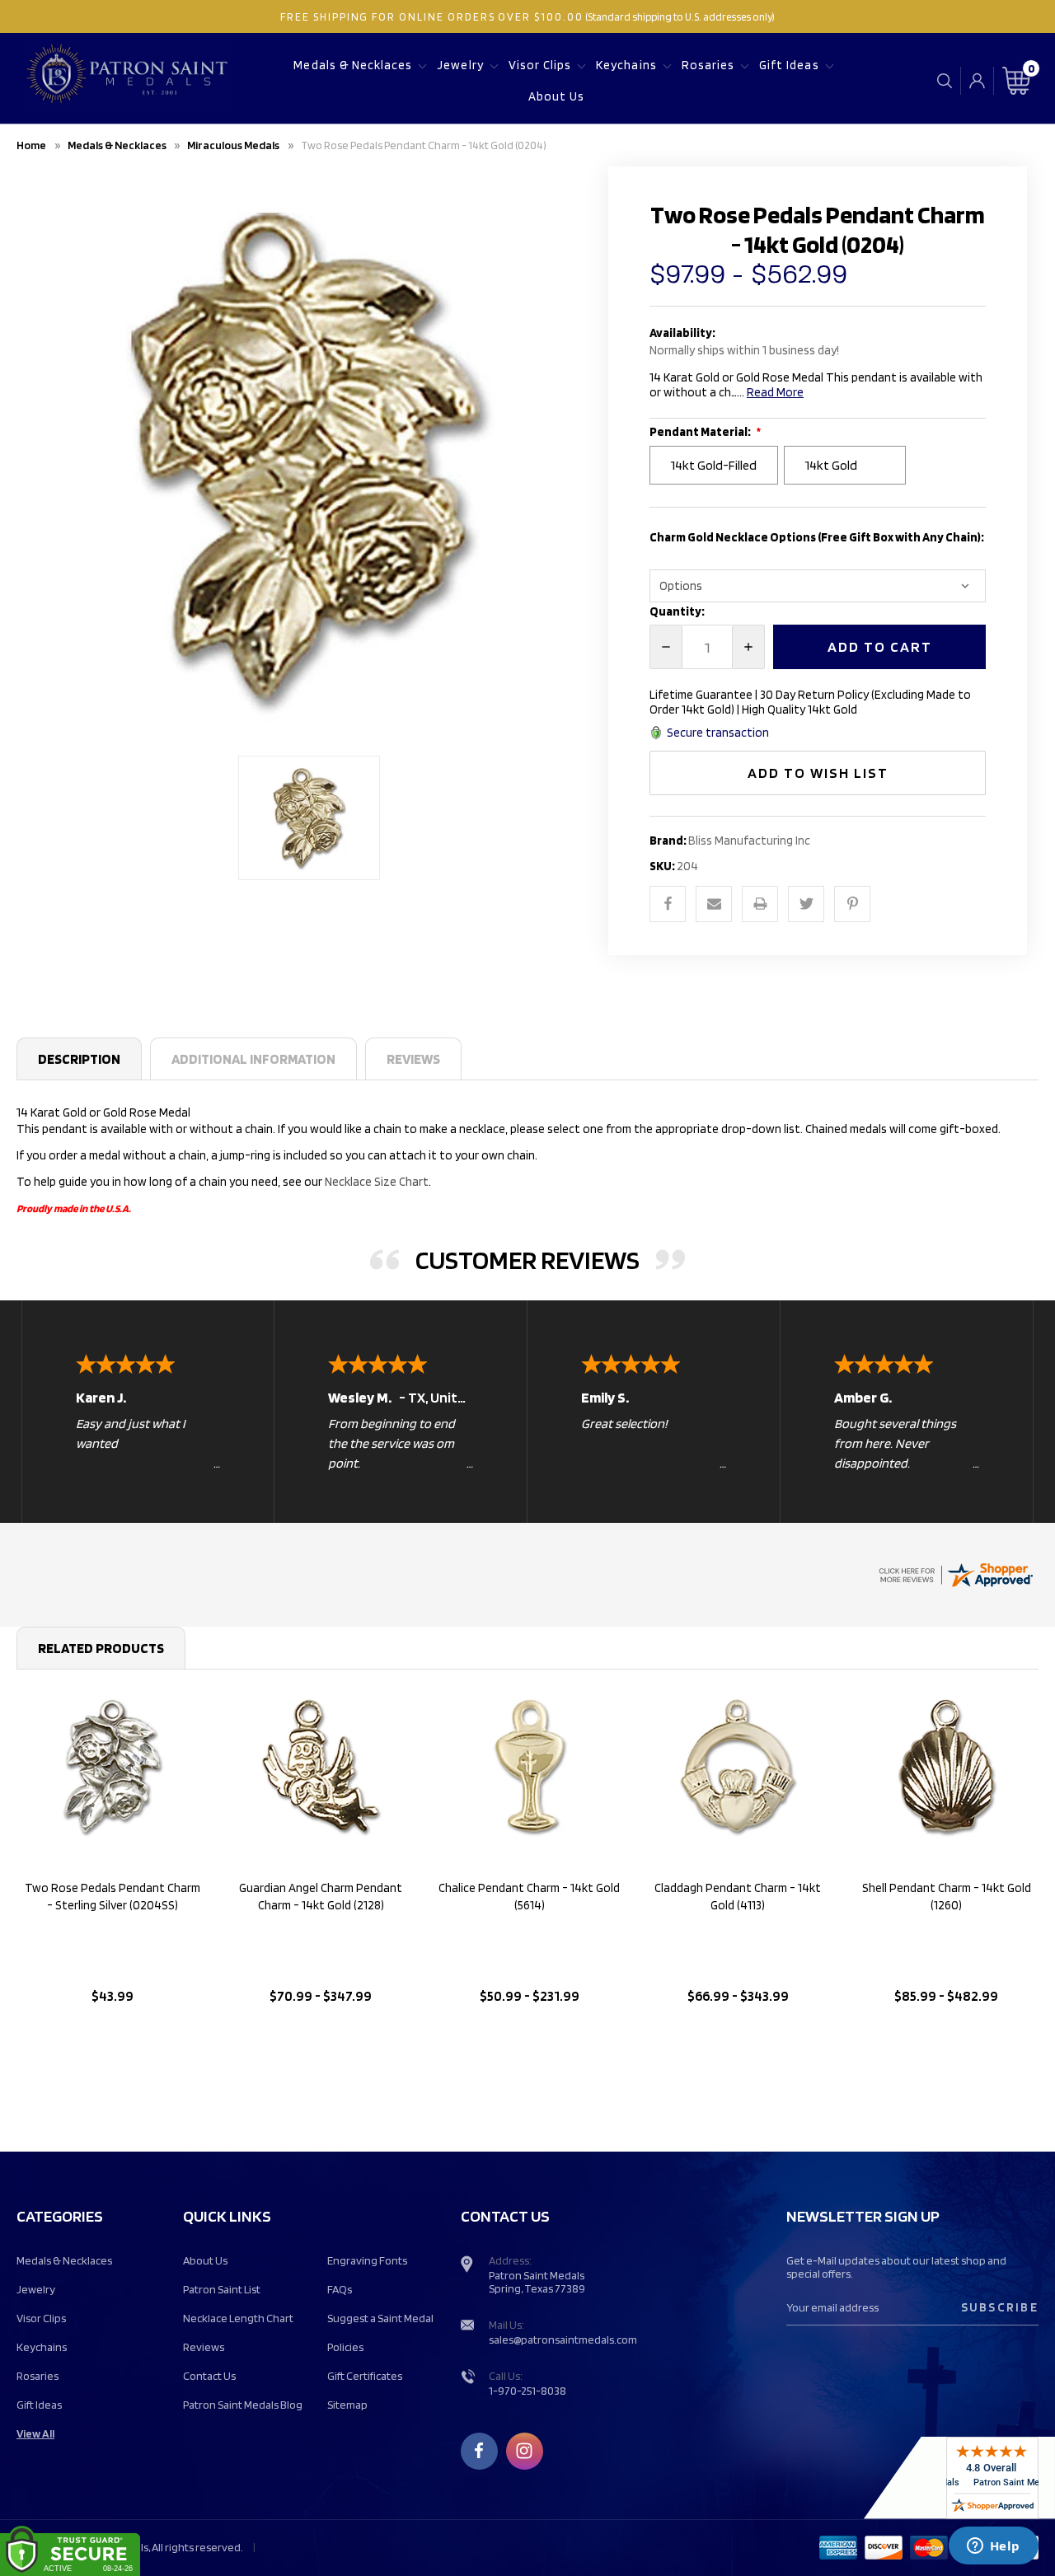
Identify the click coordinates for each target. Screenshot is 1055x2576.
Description (79, 1059)
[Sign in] (977, 81)
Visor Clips (540, 65)
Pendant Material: (701, 432)
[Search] (945, 80)
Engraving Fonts (367, 2260)
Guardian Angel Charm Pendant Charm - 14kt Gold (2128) (321, 1897)
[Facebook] (668, 904)
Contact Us (209, 2376)
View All (35, 2433)
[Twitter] (806, 904)
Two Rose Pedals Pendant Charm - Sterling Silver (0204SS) (113, 1897)
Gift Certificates (365, 2376)
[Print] (760, 904)
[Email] (714, 904)
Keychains (626, 65)
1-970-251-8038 (527, 2391)
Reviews (413, 1059)
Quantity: (677, 611)
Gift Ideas (789, 65)
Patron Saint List (222, 2289)
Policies (345, 2347)
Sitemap (347, 2405)
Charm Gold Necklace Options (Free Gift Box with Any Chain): (817, 537)
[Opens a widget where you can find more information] (993, 2547)
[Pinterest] (852, 904)
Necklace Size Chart (377, 1182)
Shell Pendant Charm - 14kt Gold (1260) (947, 1897)
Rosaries (708, 65)
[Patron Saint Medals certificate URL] (955, 1573)
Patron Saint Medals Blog (243, 2405)
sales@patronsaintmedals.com (563, 2339)
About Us (556, 96)
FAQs (340, 2289)
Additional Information (253, 1059)
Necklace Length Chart (238, 2318)
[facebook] (479, 2451)
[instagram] (524, 2451)
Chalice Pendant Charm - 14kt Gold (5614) (529, 1897)
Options (113, 2038)
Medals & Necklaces (353, 65)
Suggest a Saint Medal (380, 2318)
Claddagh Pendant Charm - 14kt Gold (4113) (738, 1897)
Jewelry (460, 65)
